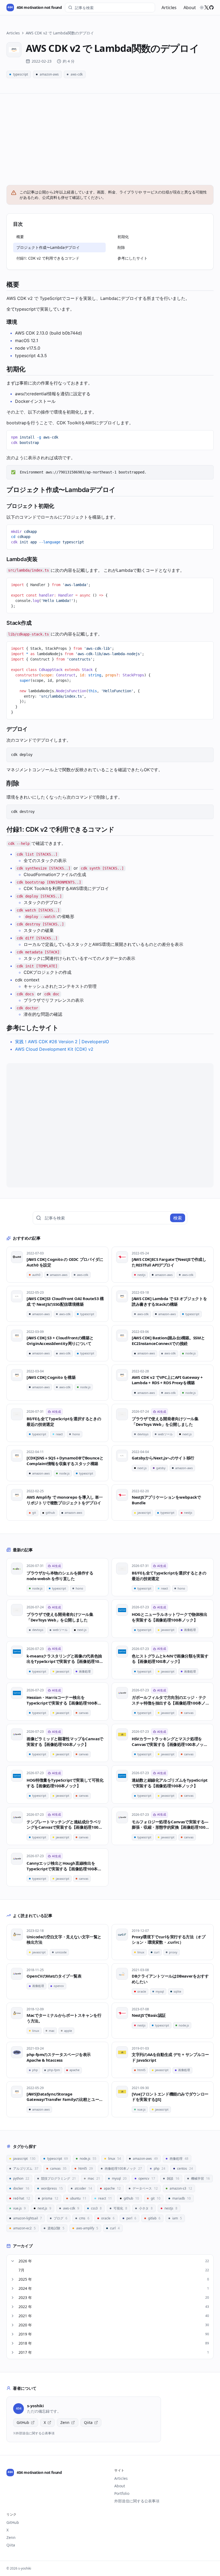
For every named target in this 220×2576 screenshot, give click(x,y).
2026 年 (114, 2261)
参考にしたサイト (133, 258)
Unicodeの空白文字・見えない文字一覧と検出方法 (64, 1940)
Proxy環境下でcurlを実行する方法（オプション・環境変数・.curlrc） (168, 1940)
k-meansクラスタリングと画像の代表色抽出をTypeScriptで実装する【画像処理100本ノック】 (64, 1659)
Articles (169, 8)
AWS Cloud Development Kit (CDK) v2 (54, 1049)
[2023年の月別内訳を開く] (13, 2298)
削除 (121, 247)
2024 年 (114, 2288)
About (190, 8)
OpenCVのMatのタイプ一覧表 (54, 1976)
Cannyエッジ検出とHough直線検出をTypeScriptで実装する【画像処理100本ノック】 (64, 1866)
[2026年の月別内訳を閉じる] (13, 2261)
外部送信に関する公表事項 (137, 2501)
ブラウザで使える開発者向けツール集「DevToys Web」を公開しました (165, 1421)
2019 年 (114, 2334)
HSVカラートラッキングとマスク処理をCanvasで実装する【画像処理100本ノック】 (168, 1741)
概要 (20, 237)
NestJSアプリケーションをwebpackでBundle (166, 1500)
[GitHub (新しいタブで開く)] (211, 8)
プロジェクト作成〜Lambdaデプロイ (48, 247)
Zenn (65, 2422)
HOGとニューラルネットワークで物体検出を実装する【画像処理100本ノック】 (170, 1617)
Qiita (88, 2422)
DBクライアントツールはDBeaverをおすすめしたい (170, 1979)
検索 (178, 1218)
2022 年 (114, 2307)
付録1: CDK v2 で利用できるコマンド (48, 258)
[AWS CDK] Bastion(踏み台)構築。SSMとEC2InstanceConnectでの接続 (168, 1341)
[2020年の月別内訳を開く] (13, 2325)
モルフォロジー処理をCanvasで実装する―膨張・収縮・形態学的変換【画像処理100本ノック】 (170, 1825)
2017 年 (114, 2352)
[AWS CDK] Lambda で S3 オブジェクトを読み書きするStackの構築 (169, 1301)
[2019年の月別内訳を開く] (13, 2334)
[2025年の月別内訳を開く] (13, 2279)
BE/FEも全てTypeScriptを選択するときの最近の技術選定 (64, 1421)
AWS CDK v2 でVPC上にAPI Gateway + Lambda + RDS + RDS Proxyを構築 (167, 1380)
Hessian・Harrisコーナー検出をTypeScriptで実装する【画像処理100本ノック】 (64, 1700)
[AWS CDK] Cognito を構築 (51, 1377)
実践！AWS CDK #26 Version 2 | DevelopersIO (62, 1042)
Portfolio (122, 2493)
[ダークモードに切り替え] (202, 8)
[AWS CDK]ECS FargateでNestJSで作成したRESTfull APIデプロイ (169, 1262)
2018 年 (114, 2343)
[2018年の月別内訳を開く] (13, 2343)
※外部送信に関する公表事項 (34, 2433)
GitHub (23, 2422)
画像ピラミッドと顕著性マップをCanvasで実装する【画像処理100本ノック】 (65, 1741)
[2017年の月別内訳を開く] (13, 2352)
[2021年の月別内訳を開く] (13, 2316)
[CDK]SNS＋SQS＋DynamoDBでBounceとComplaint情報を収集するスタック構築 (65, 1461)
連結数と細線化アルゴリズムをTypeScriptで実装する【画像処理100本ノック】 (170, 1783)
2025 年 (114, 2279)
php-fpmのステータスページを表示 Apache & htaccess (59, 2057)
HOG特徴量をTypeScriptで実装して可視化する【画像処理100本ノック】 (65, 1783)
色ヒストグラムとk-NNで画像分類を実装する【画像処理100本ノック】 (170, 1659)
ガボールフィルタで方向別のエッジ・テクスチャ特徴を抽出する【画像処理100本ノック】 (169, 1700)
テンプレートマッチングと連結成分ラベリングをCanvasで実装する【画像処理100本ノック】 (64, 1825)
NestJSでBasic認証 (149, 2015)
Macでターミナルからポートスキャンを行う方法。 (64, 2018)
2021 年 (114, 2316)
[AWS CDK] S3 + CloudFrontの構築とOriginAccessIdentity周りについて (60, 1341)
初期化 (123, 237)
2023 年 (114, 2297)
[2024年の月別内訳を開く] (13, 2288)
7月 (114, 2270)
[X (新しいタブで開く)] (207, 8)
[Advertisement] (110, 134)
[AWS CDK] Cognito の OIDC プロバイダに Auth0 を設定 (65, 1262)
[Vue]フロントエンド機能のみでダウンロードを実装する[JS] (170, 2097)
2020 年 (114, 2325)
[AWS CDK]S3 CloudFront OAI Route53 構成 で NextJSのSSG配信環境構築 (65, 1301)
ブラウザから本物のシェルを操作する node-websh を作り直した (60, 1576)
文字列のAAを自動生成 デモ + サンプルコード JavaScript (170, 2057)
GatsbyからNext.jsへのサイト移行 (163, 1458)
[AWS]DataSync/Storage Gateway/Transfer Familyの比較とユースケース (65, 2097)
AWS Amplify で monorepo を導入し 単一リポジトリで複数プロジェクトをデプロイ (65, 1500)
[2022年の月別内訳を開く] (13, 2307)
